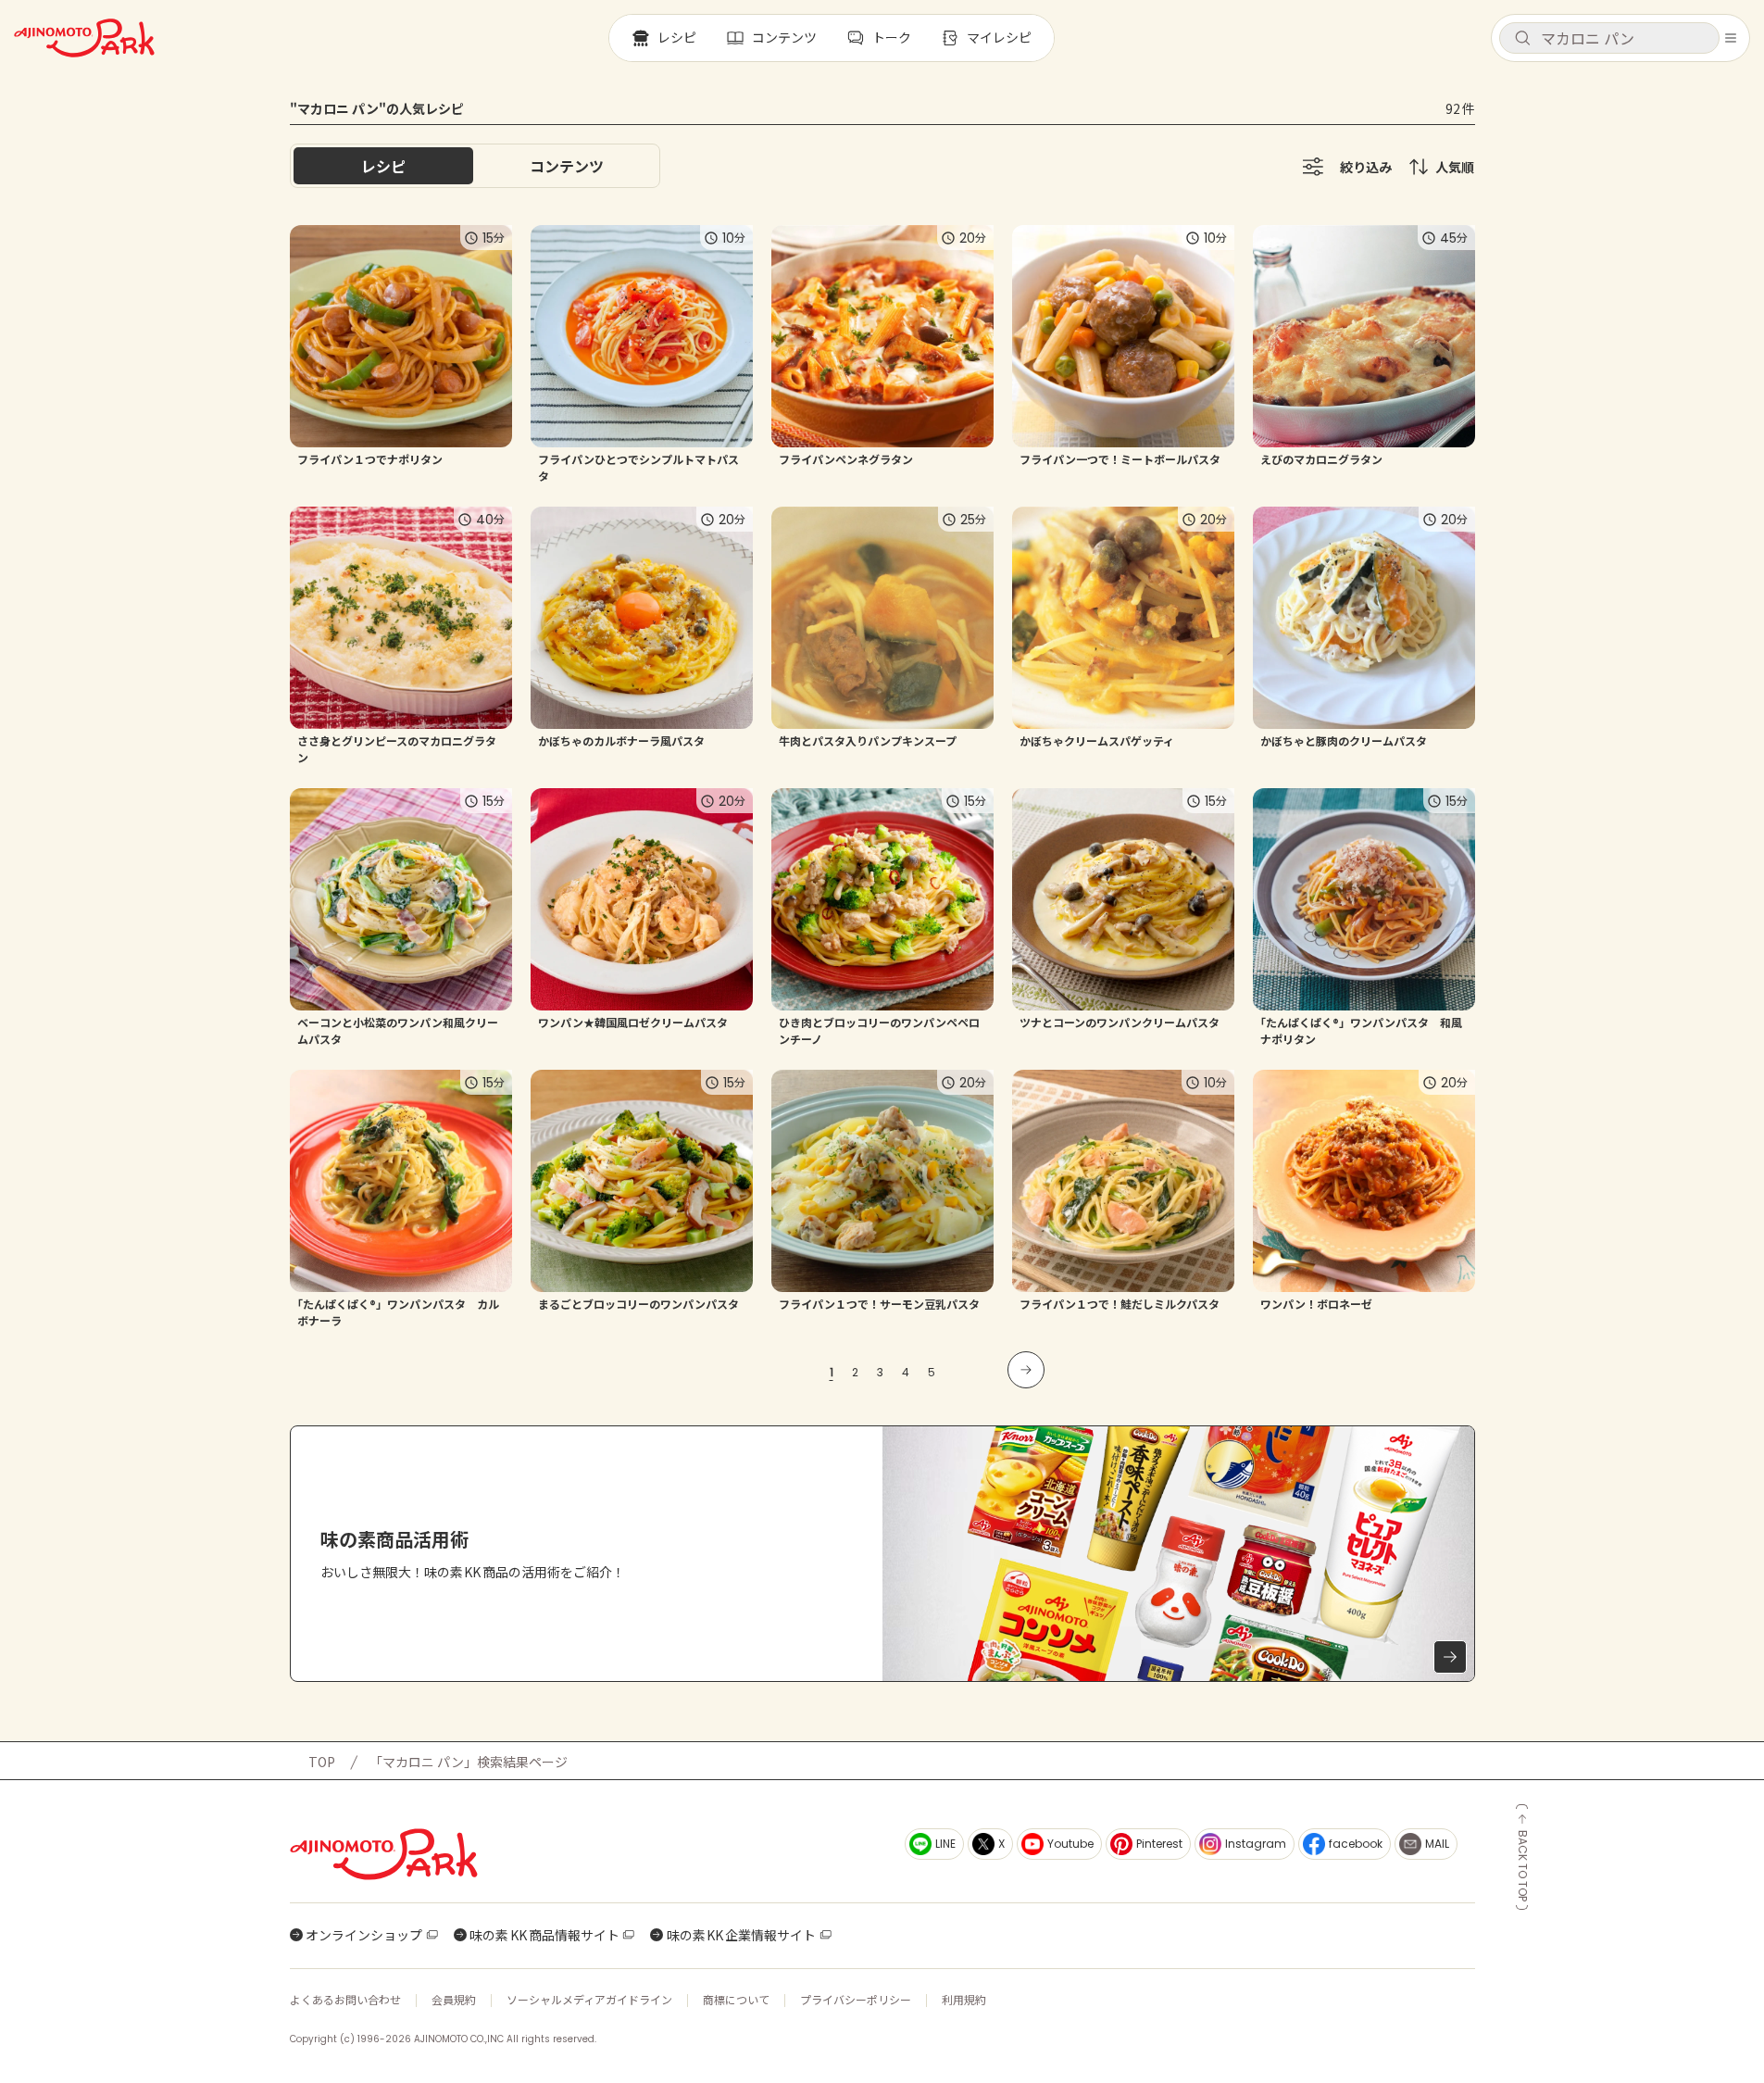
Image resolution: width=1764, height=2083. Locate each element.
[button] (1609, 38)
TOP (322, 1762)
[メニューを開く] (1731, 38)
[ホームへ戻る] (84, 38)
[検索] (1522, 39)
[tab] (567, 166)
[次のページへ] (1026, 1370)
